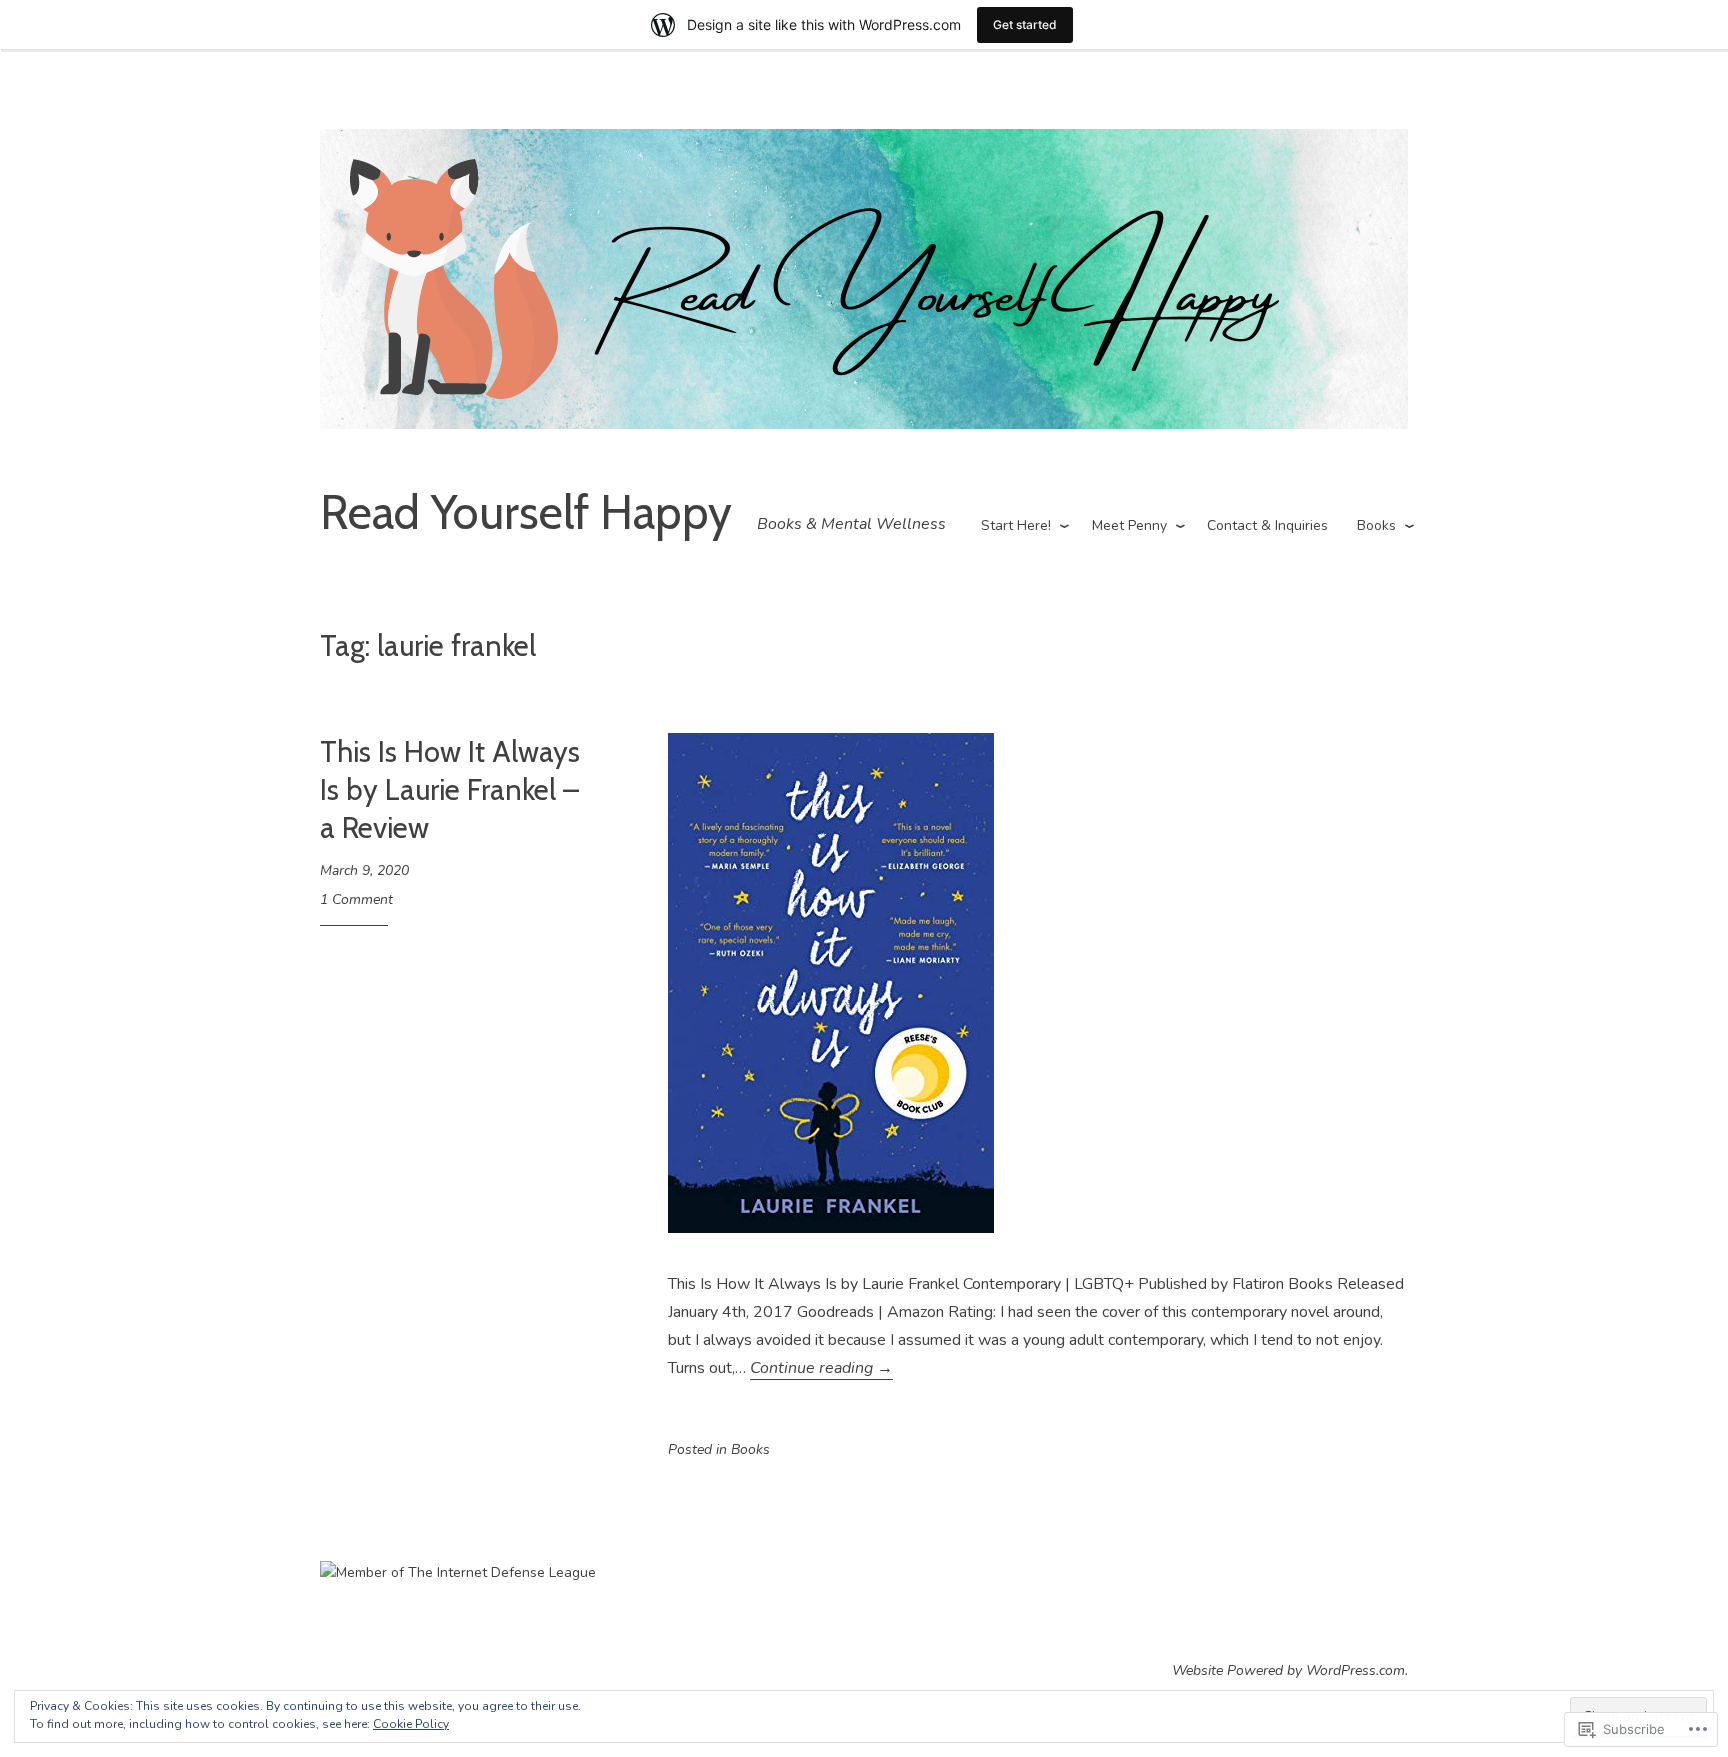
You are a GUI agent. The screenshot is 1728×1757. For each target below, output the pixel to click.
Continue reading (821, 1368)
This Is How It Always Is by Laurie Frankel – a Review (450, 789)
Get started (1025, 24)
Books (1376, 525)
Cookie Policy (411, 1724)
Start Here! (1016, 525)
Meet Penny (1129, 525)
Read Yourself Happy (526, 512)
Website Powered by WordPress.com (1288, 1670)
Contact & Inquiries (1267, 525)
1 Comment (356, 899)
